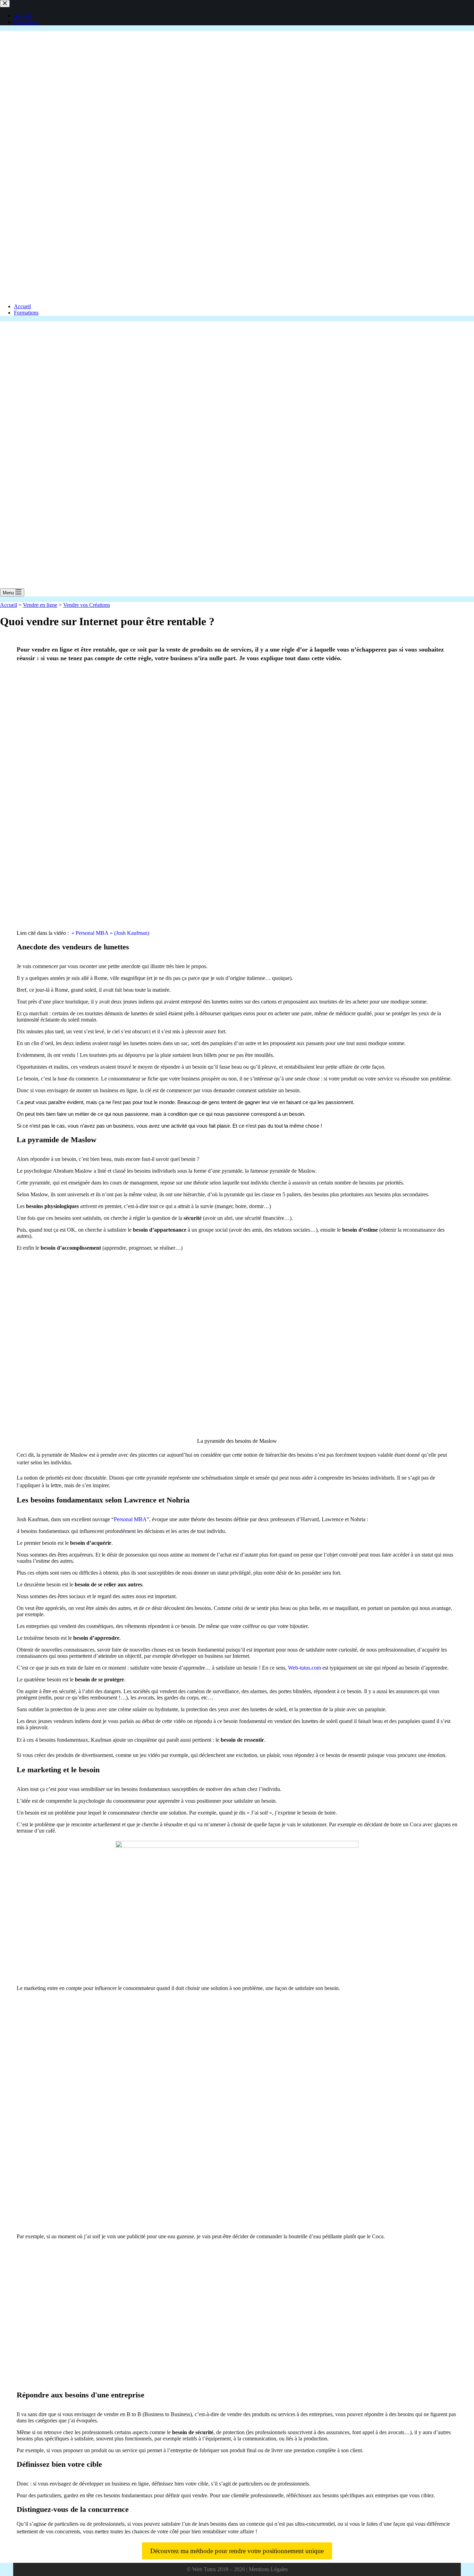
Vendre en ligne (40, 605)
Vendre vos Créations (87, 605)
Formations (26, 313)
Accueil (22, 306)
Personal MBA (130, 1519)
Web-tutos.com (304, 1668)
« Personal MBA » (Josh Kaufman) (110, 933)
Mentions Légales (268, 2569)
